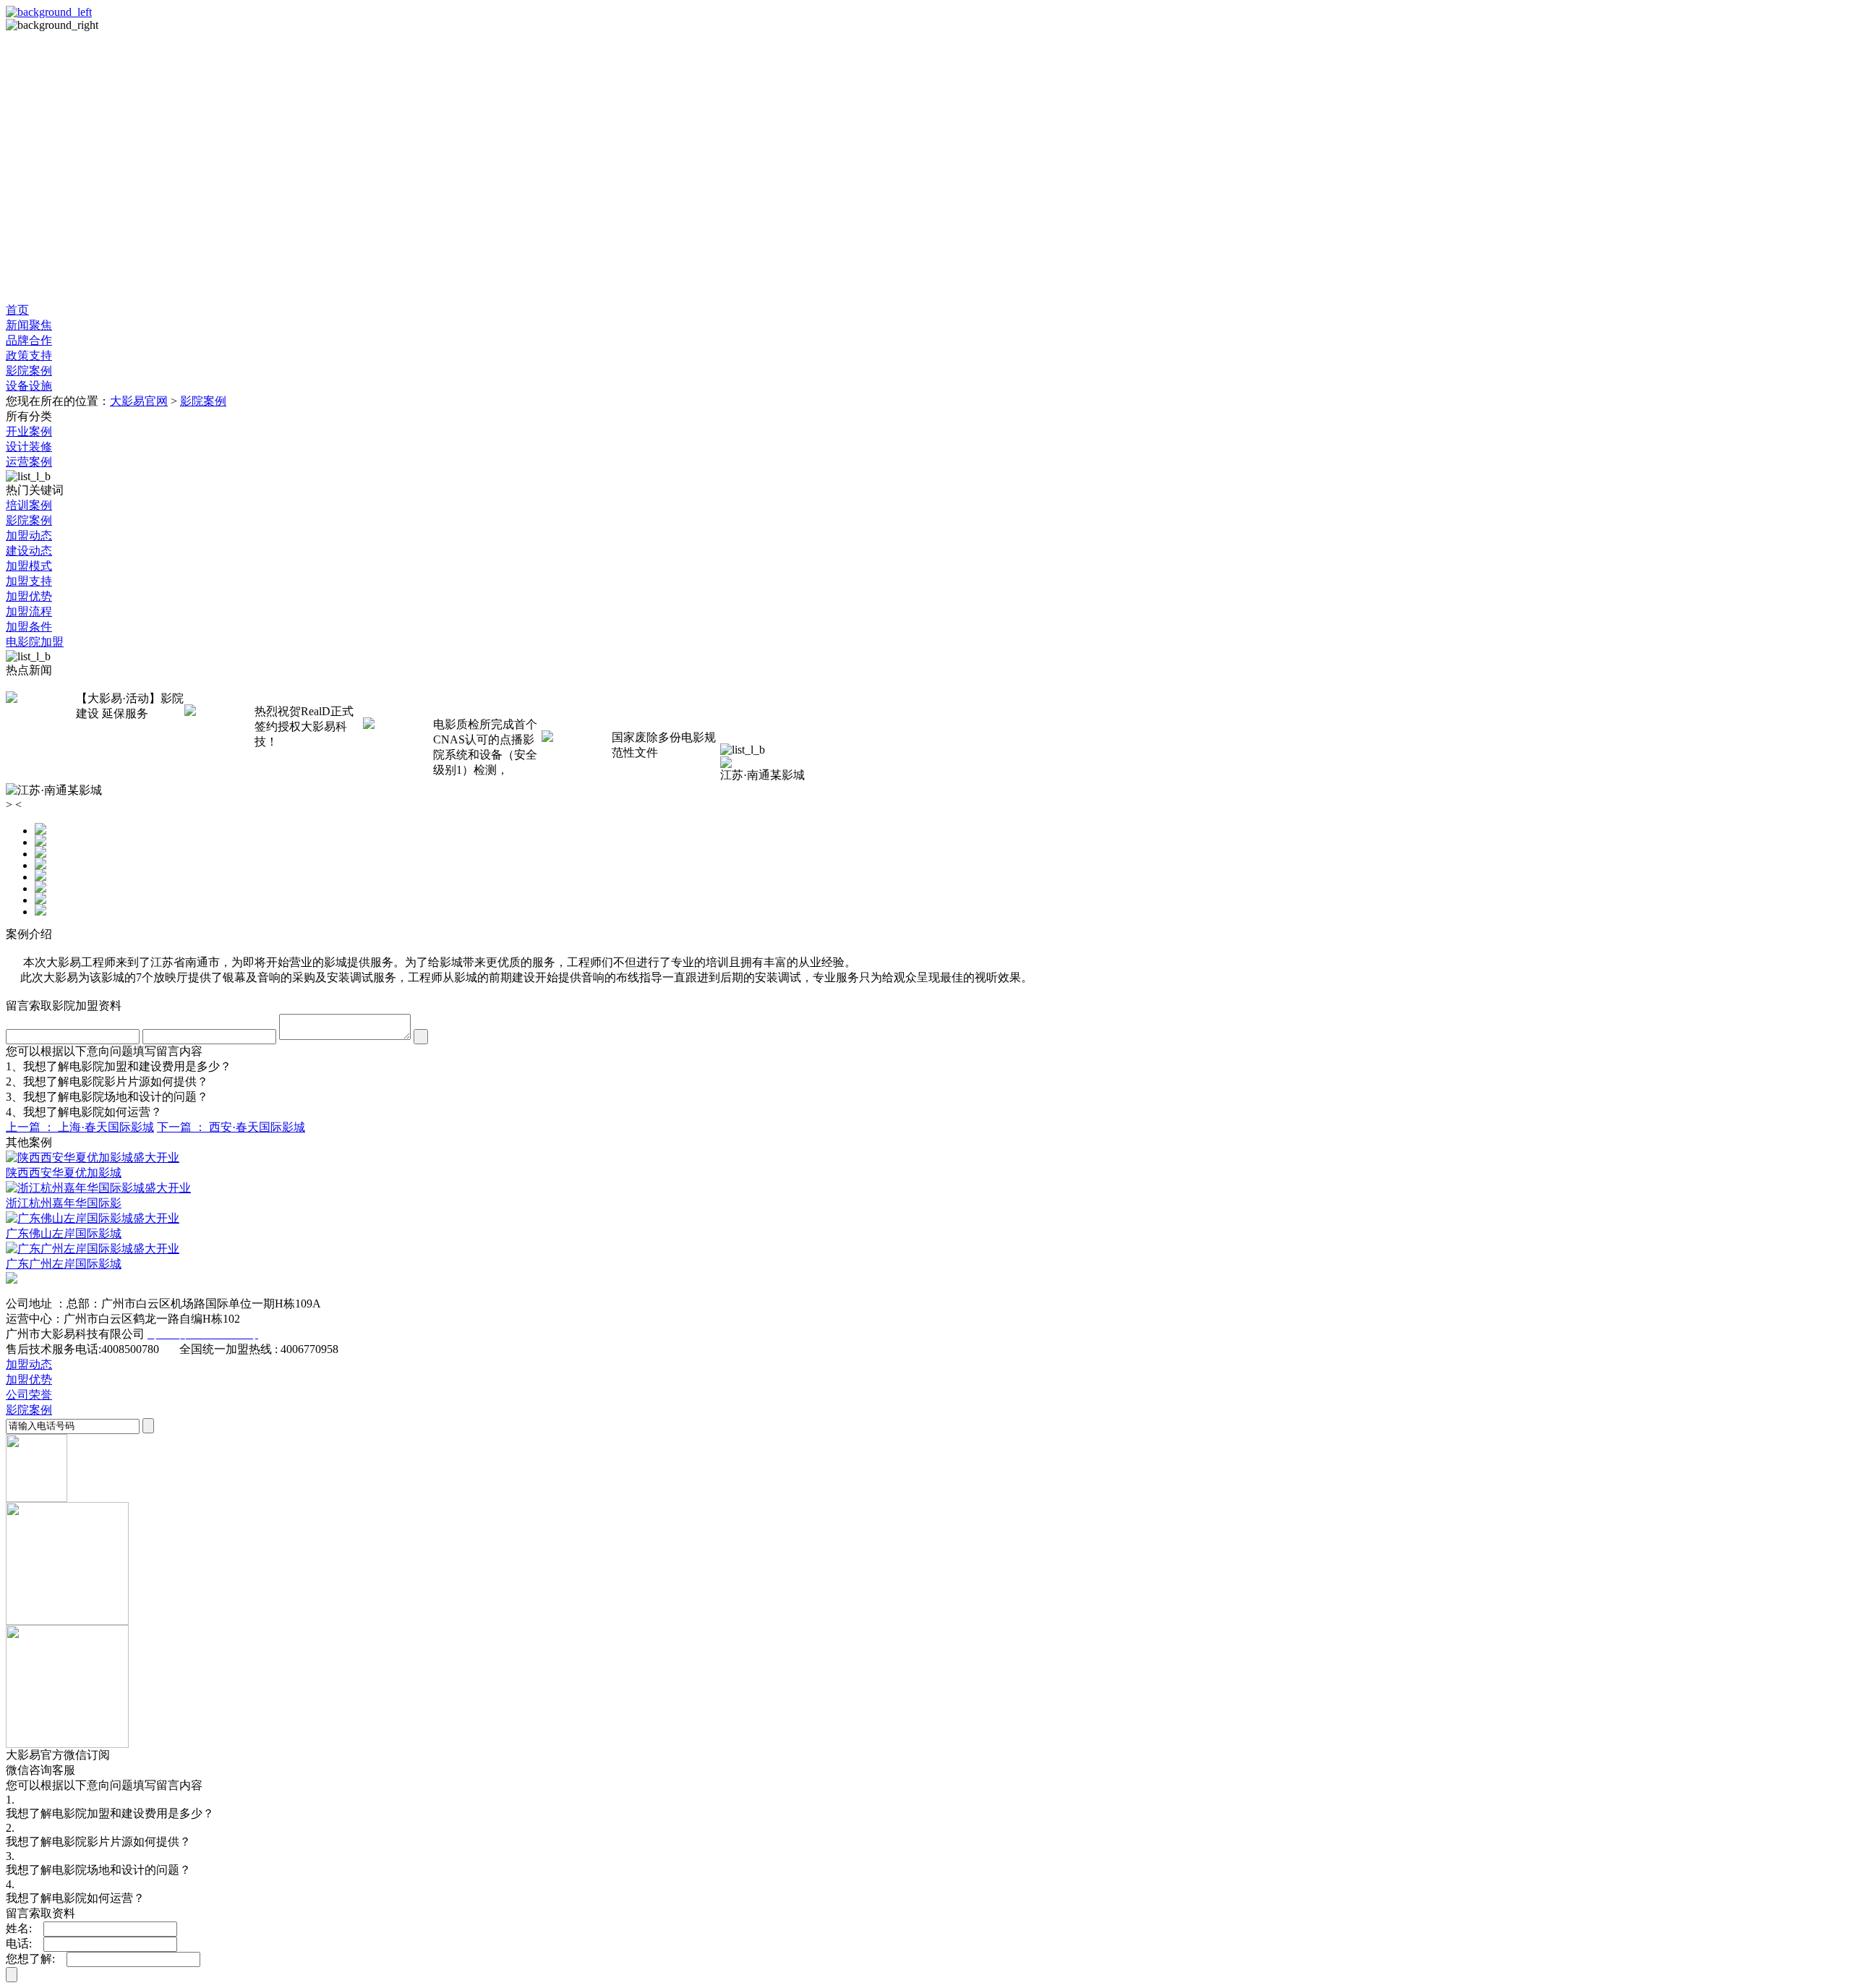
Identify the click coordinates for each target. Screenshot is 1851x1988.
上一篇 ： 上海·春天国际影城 (80, 1127)
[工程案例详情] (940, 167)
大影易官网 (139, 401)
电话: (23, 1944)
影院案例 (203, 401)
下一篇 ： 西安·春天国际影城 (231, 1127)
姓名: (23, 1928)
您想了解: (35, 1959)
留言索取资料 (40, 1913)
